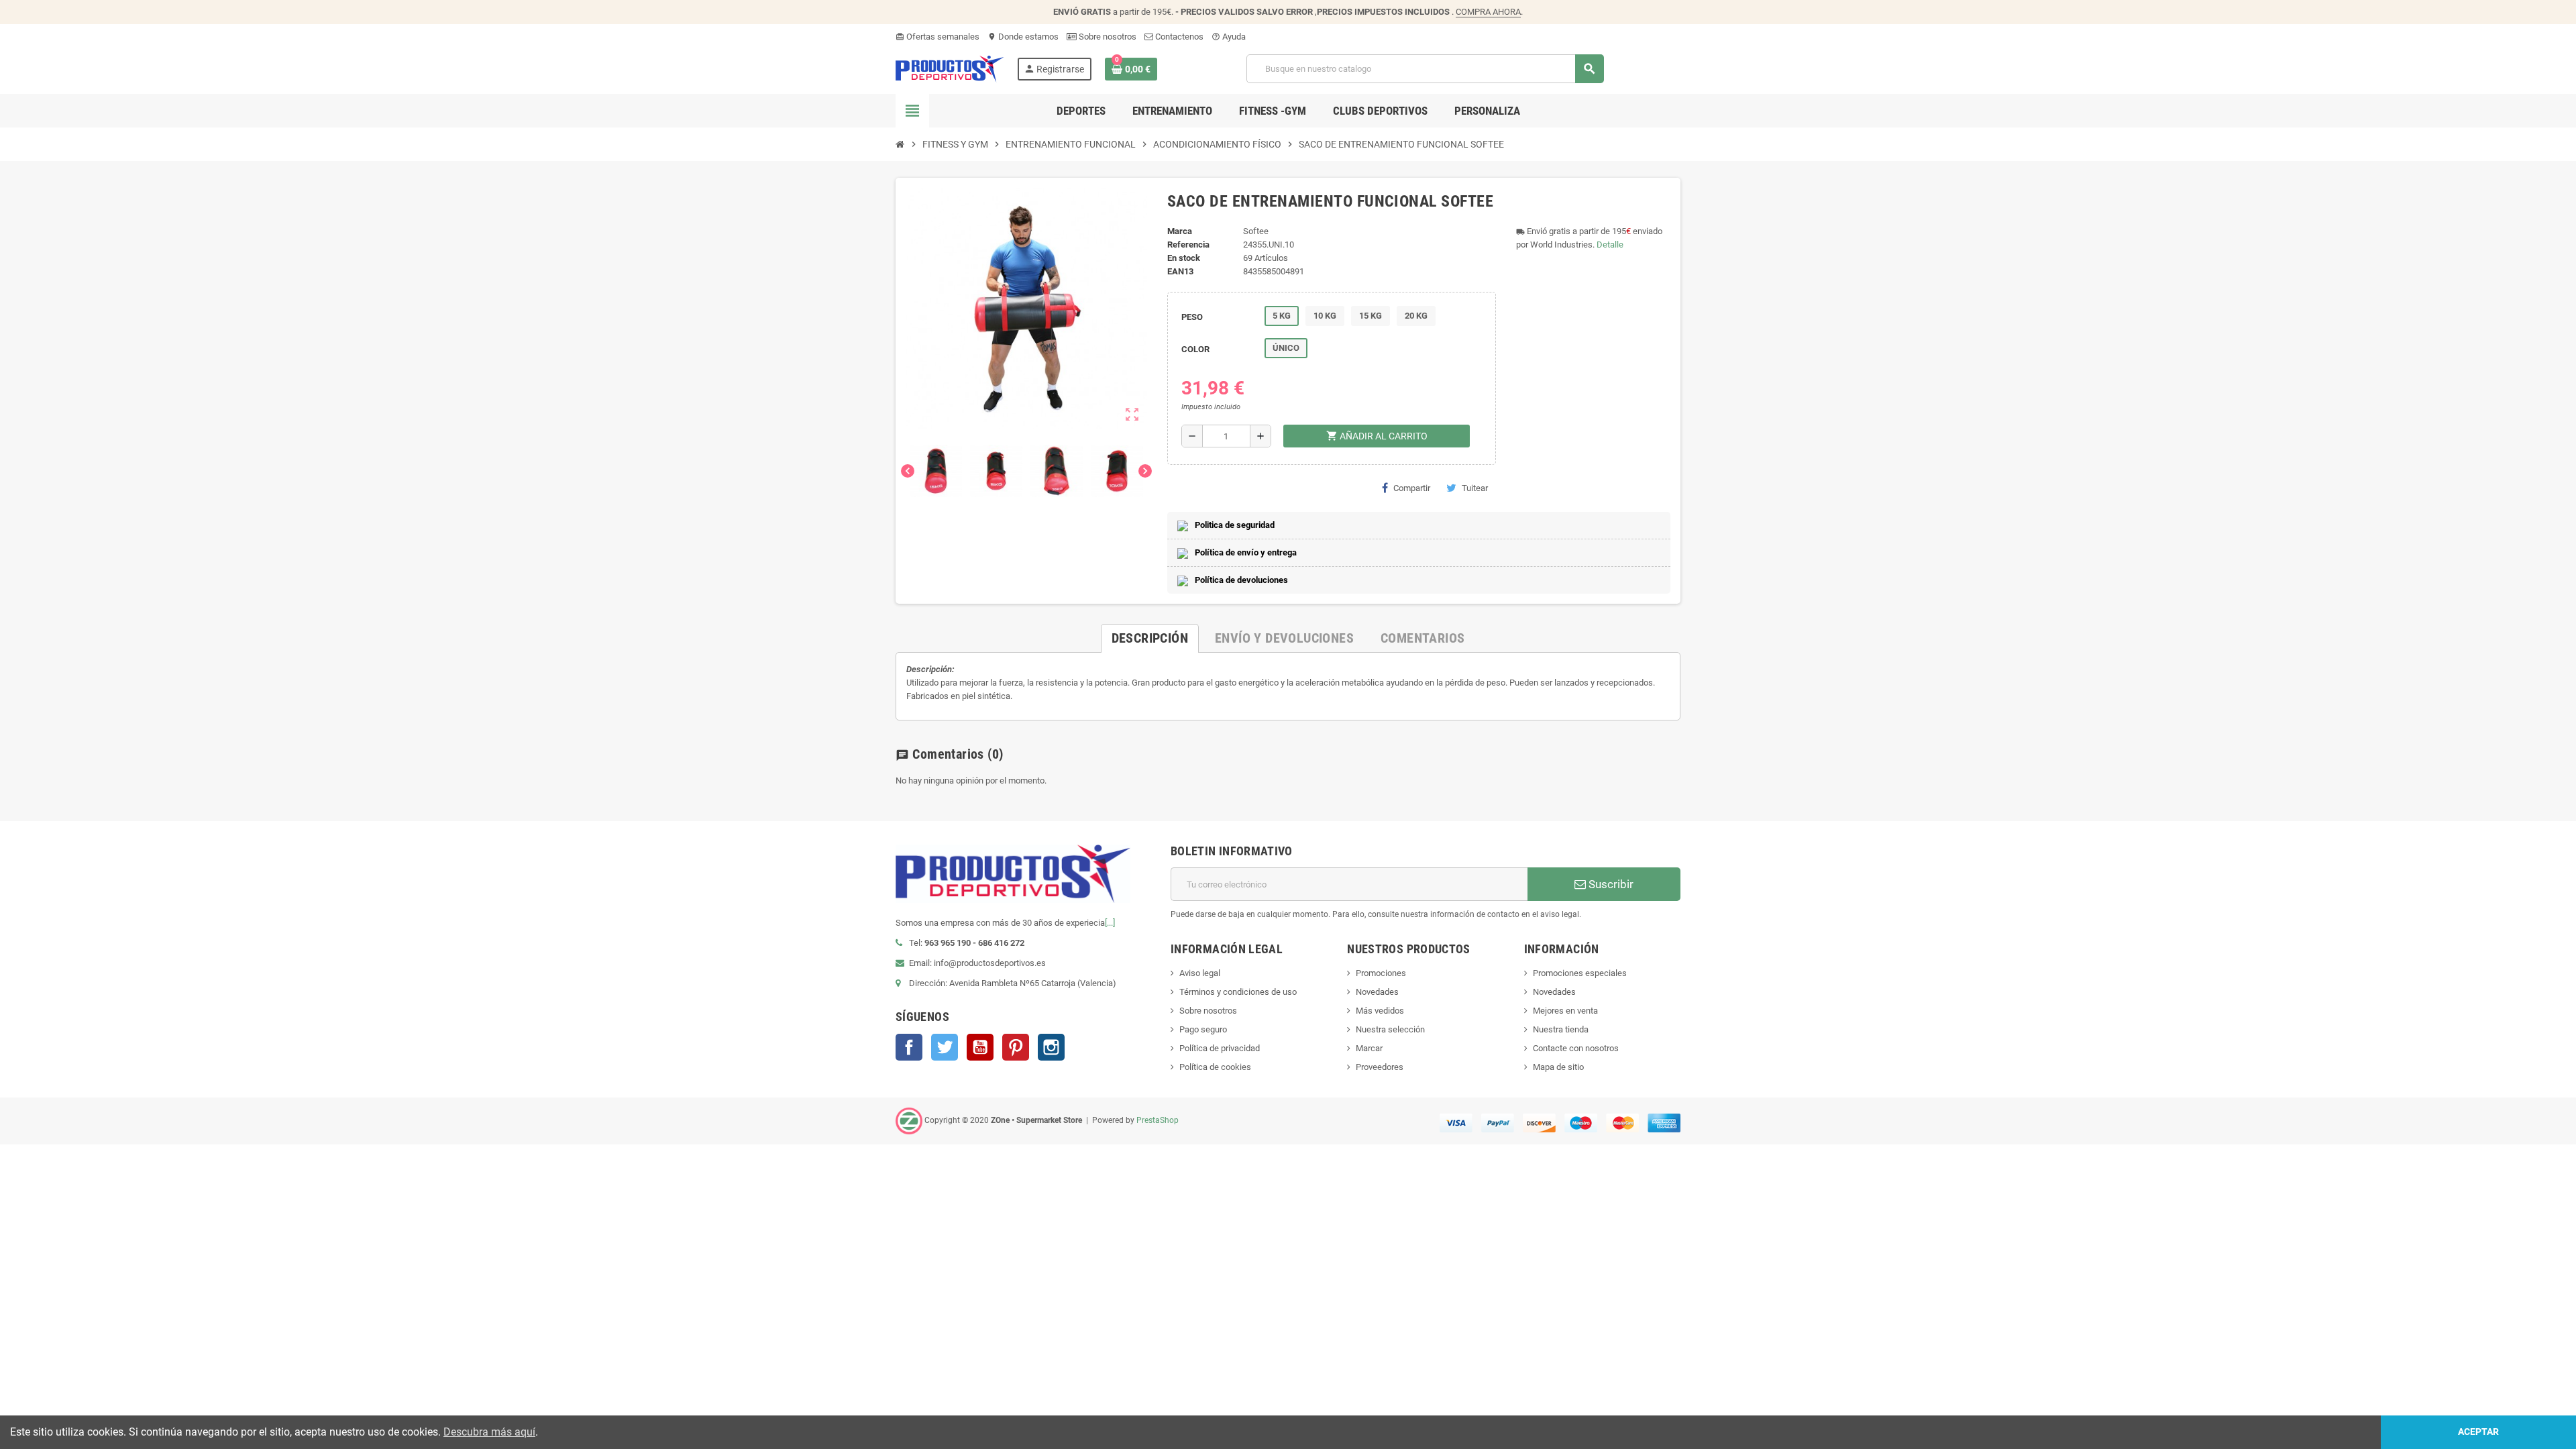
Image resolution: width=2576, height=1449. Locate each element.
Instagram (1051, 1047)
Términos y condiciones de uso (1238, 992)
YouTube (980, 1047)
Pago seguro (1203, 1029)
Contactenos (1178, 37)
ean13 (1180, 271)
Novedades (1377, 992)
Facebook (909, 1047)
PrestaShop (1158, 1120)
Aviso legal (1200, 973)
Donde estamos (1023, 37)
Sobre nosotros (1107, 37)
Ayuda (1229, 37)
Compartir (1412, 488)
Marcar (1369, 1048)
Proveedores (1380, 1067)
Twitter (945, 1047)
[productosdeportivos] (950, 68)
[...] (1110, 923)
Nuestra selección (1390, 1029)
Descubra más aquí (489, 1432)
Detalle (1610, 245)
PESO (1192, 317)
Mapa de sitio (1558, 1067)
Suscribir (1610, 884)
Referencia (1188, 245)
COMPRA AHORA (1488, 12)
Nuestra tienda (1561, 1029)
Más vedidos (1380, 1011)
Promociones (1381, 973)
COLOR (1195, 349)
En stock (1184, 258)
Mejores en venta (1565, 1011)
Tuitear (1475, 488)
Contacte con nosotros (1576, 1048)
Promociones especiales (1580, 973)
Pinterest (1016, 1047)
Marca (1180, 231)
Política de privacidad (1220, 1048)
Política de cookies (1215, 1067)
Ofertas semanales (937, 37)
